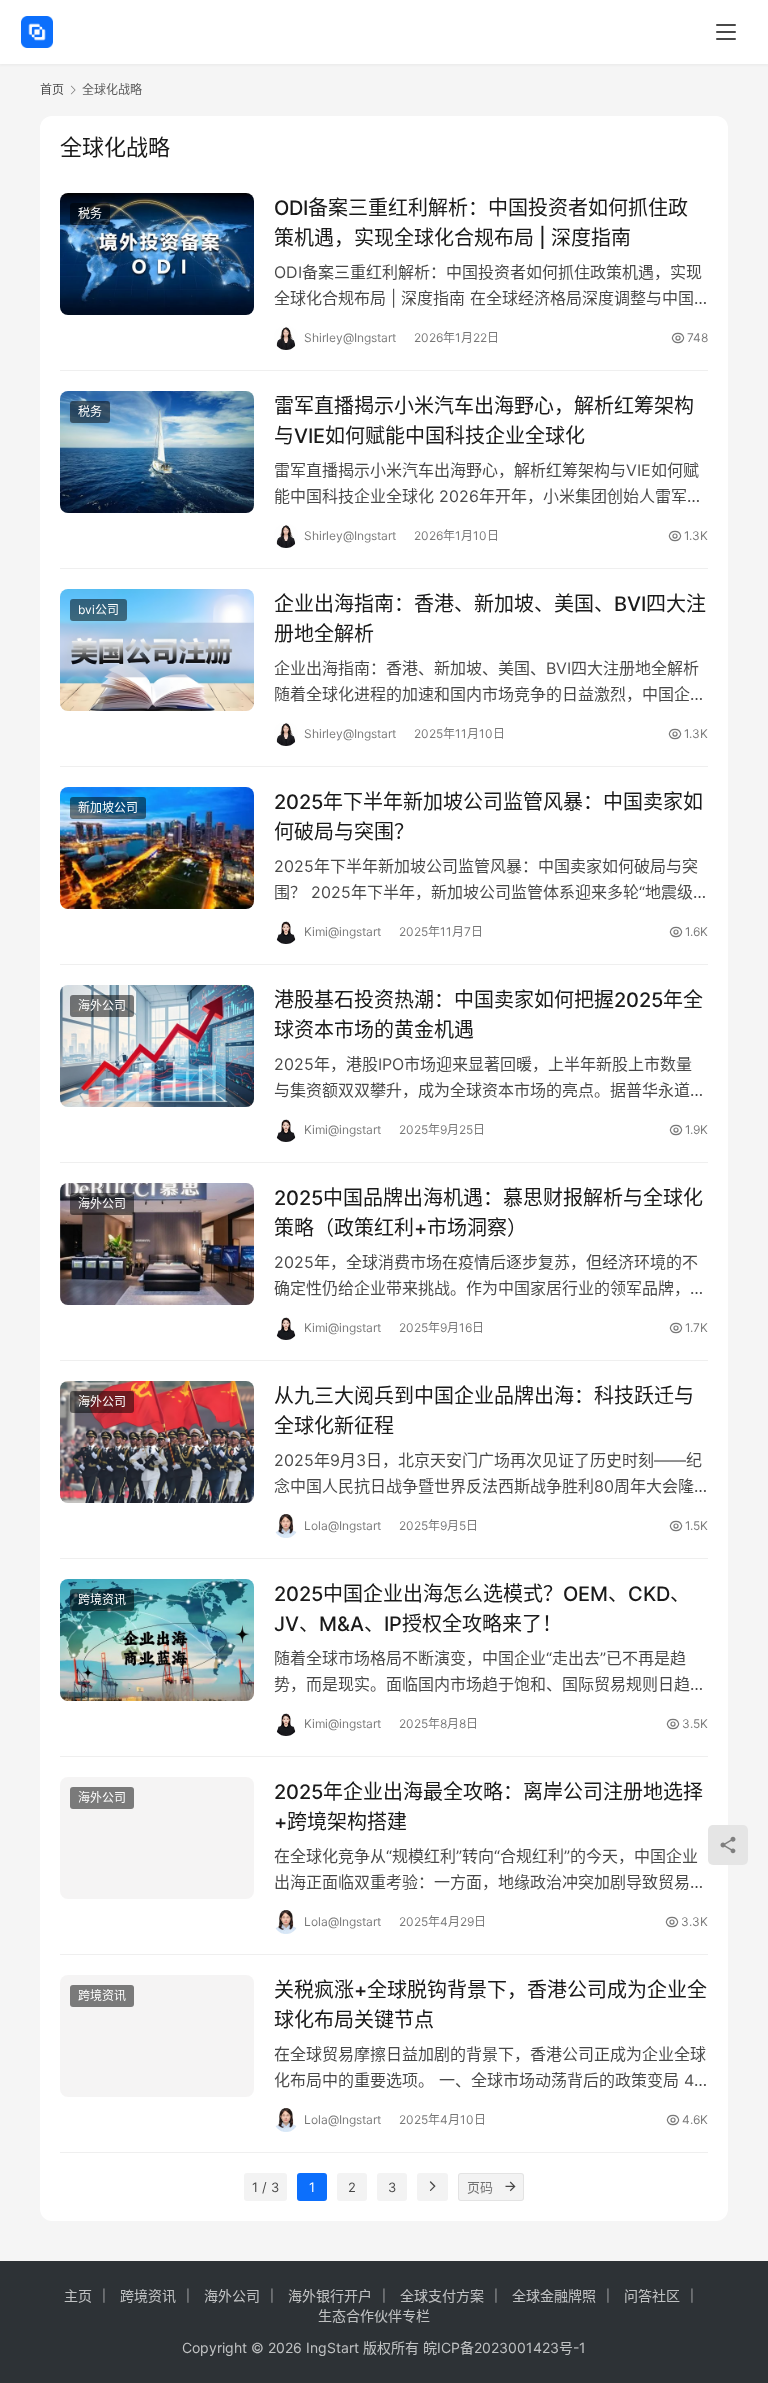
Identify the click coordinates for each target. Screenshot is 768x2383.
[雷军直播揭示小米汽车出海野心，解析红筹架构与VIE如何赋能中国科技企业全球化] (157, 451)
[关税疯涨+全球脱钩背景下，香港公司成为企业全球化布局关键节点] (157, 2035)
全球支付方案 (442, 2295)
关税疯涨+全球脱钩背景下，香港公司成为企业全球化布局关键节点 (490, 2004)
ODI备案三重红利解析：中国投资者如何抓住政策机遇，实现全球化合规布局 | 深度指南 (481, 222)
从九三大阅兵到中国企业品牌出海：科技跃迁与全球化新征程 (484, 1410)
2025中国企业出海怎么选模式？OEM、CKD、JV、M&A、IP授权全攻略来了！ (482, 1608)
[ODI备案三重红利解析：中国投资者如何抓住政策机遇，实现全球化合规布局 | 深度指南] (157, 253)
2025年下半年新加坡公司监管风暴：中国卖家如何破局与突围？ (488, 816)
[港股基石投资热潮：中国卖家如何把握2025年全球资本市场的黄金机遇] (157, 1045)
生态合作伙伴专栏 (374, 2315)
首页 (52, 89)
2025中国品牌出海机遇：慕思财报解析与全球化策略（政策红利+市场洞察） (488, 1212)
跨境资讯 (102, 1599)
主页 (78, 2295)
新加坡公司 (108, 807)
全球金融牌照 (554, 2295)
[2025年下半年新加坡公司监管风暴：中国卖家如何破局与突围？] (157, 847)
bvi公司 (98, 609)
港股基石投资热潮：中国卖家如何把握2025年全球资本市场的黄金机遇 (488, 1014)
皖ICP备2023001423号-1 (504, 2347)
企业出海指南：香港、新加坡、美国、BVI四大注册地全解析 (490, 618)
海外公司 (102, 1005)
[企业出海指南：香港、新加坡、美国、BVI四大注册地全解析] (157, 649)
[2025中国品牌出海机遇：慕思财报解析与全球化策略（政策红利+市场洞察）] (157, 1243)
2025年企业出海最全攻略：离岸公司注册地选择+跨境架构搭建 (488, 1806)
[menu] (726, 32)
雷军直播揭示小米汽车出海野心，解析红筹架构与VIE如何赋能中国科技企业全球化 (484, 420)
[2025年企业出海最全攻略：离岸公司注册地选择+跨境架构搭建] (157, 1837)
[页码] (510, 2187)
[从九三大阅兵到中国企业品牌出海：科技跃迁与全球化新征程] (157, 1441)
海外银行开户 (330, 2295)
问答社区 (652, 2295)
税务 (90, 213)
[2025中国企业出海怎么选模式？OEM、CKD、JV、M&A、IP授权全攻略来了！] (157, 1639)
